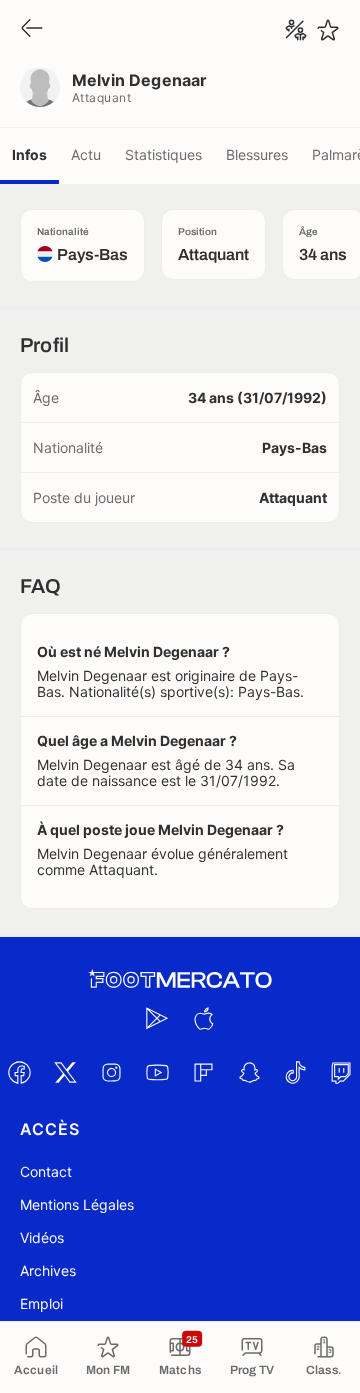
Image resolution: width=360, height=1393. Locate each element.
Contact (46, 1171)
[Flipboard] (203, 1072)
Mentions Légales (77, 1204)
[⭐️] (328, 30)
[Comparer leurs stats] (296, 30)
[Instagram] (111, 1072)
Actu (86, 154)
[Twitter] (65, 1072)
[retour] (32, 29)
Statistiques (163, 154)
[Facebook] (19, 1072)
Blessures (257, 154)
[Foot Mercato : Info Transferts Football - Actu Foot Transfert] (180, 980)
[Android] (157, 1018)
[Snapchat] (249, 1072)
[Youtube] (157, 1072)
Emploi (41, 1303)
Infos (29, 154)
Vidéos (42, 1237)
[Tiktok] (295, 1072)
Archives (48, 1270)
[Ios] (203, 1018)
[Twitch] (341, 1072)
